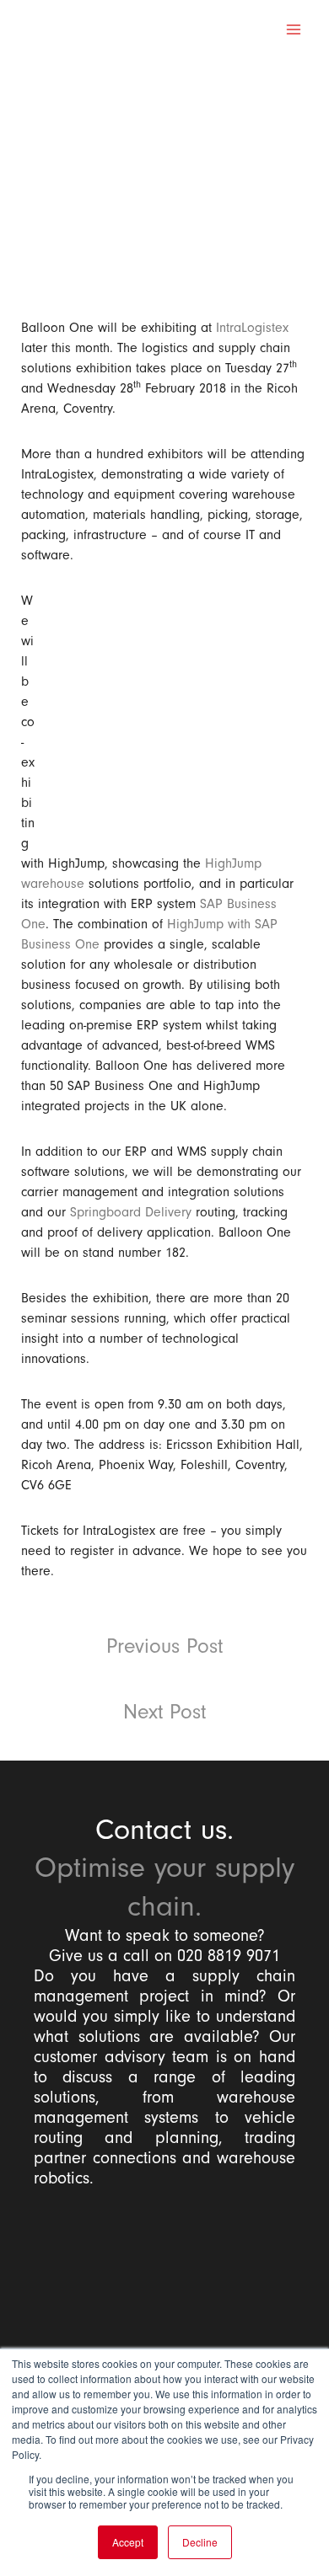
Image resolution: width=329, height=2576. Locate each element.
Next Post (164, 1712)
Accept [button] (128, 2542)
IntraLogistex (252, 328)
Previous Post (164, 1646)
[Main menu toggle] (294, 29)
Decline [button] (200, 2542)
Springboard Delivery (131, 1212)
